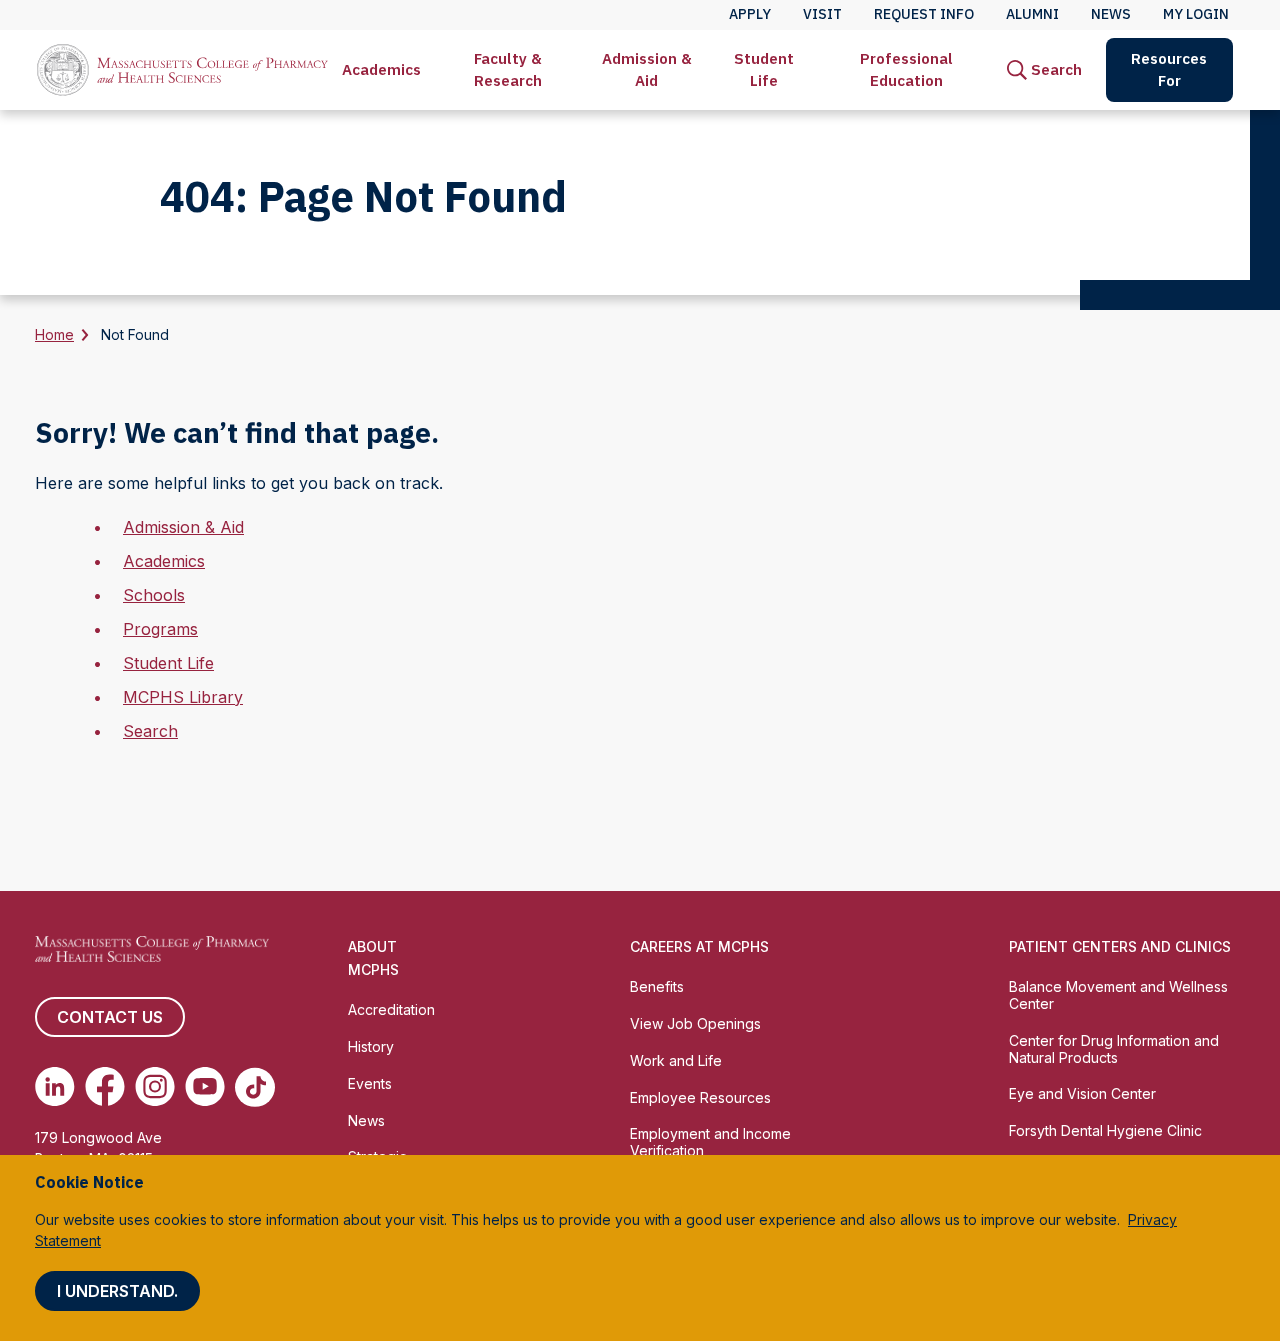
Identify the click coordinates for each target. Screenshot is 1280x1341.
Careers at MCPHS (699, 946)
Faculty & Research (508, 69)
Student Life (764, 69)
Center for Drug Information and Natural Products (1114, 1049)
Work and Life (676, 1060)
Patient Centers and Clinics (1120, 946)
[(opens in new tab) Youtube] (205, 1087)
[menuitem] (381, 70)
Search (150, 731)
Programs (160, 629)
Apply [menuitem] (750, 14)
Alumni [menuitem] (1032, 14)
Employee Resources (700, 1097)
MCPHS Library (183, 697)
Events (370, 1083)
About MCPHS (373, 958)
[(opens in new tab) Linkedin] (55, 1087)
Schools (154, 595)
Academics (381, 69)
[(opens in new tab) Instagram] (155, 1087)
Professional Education (906, 69)
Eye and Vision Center (1082, 1093)
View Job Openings (695, 1023)
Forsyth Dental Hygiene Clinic (1105, 1130)
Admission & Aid (647, 69)
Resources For (1169, 69)
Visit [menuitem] (822, 14)
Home (54, 334)
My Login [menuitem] (1196, 14)
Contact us (110, 1017)
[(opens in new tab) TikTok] (255, 1087)
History (371, 1046)
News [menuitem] (1111, 14)
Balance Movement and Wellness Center (1118, 995)
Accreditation (391, 1009)
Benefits (657, 986)
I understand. (117, 1291)
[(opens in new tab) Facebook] (105, 1087)
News (366, 1120)
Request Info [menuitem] (924, 14)
